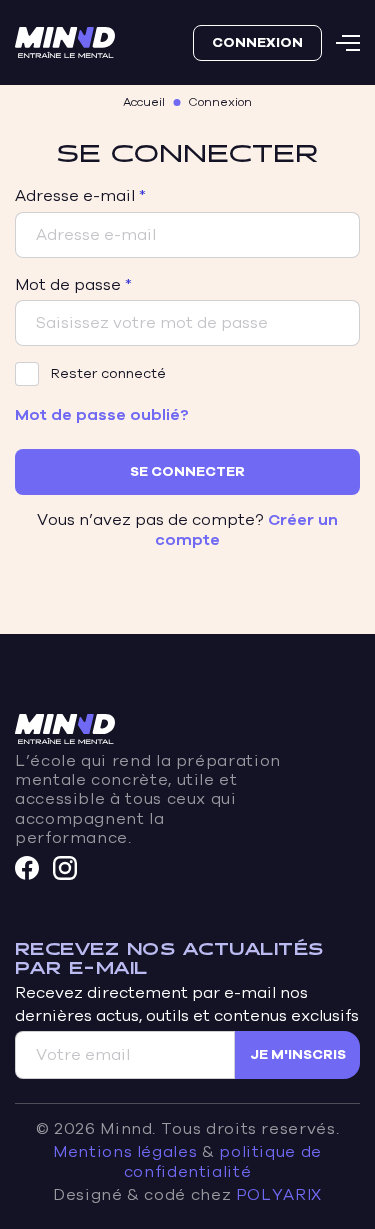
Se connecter (187, 471)
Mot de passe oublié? (102, 415)
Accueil (144, 102)
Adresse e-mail (75, 196)
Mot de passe (68, 285)
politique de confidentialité (223, 1161)
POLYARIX (279, 1195)
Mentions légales (125, 1152)
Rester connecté (108, 373)
